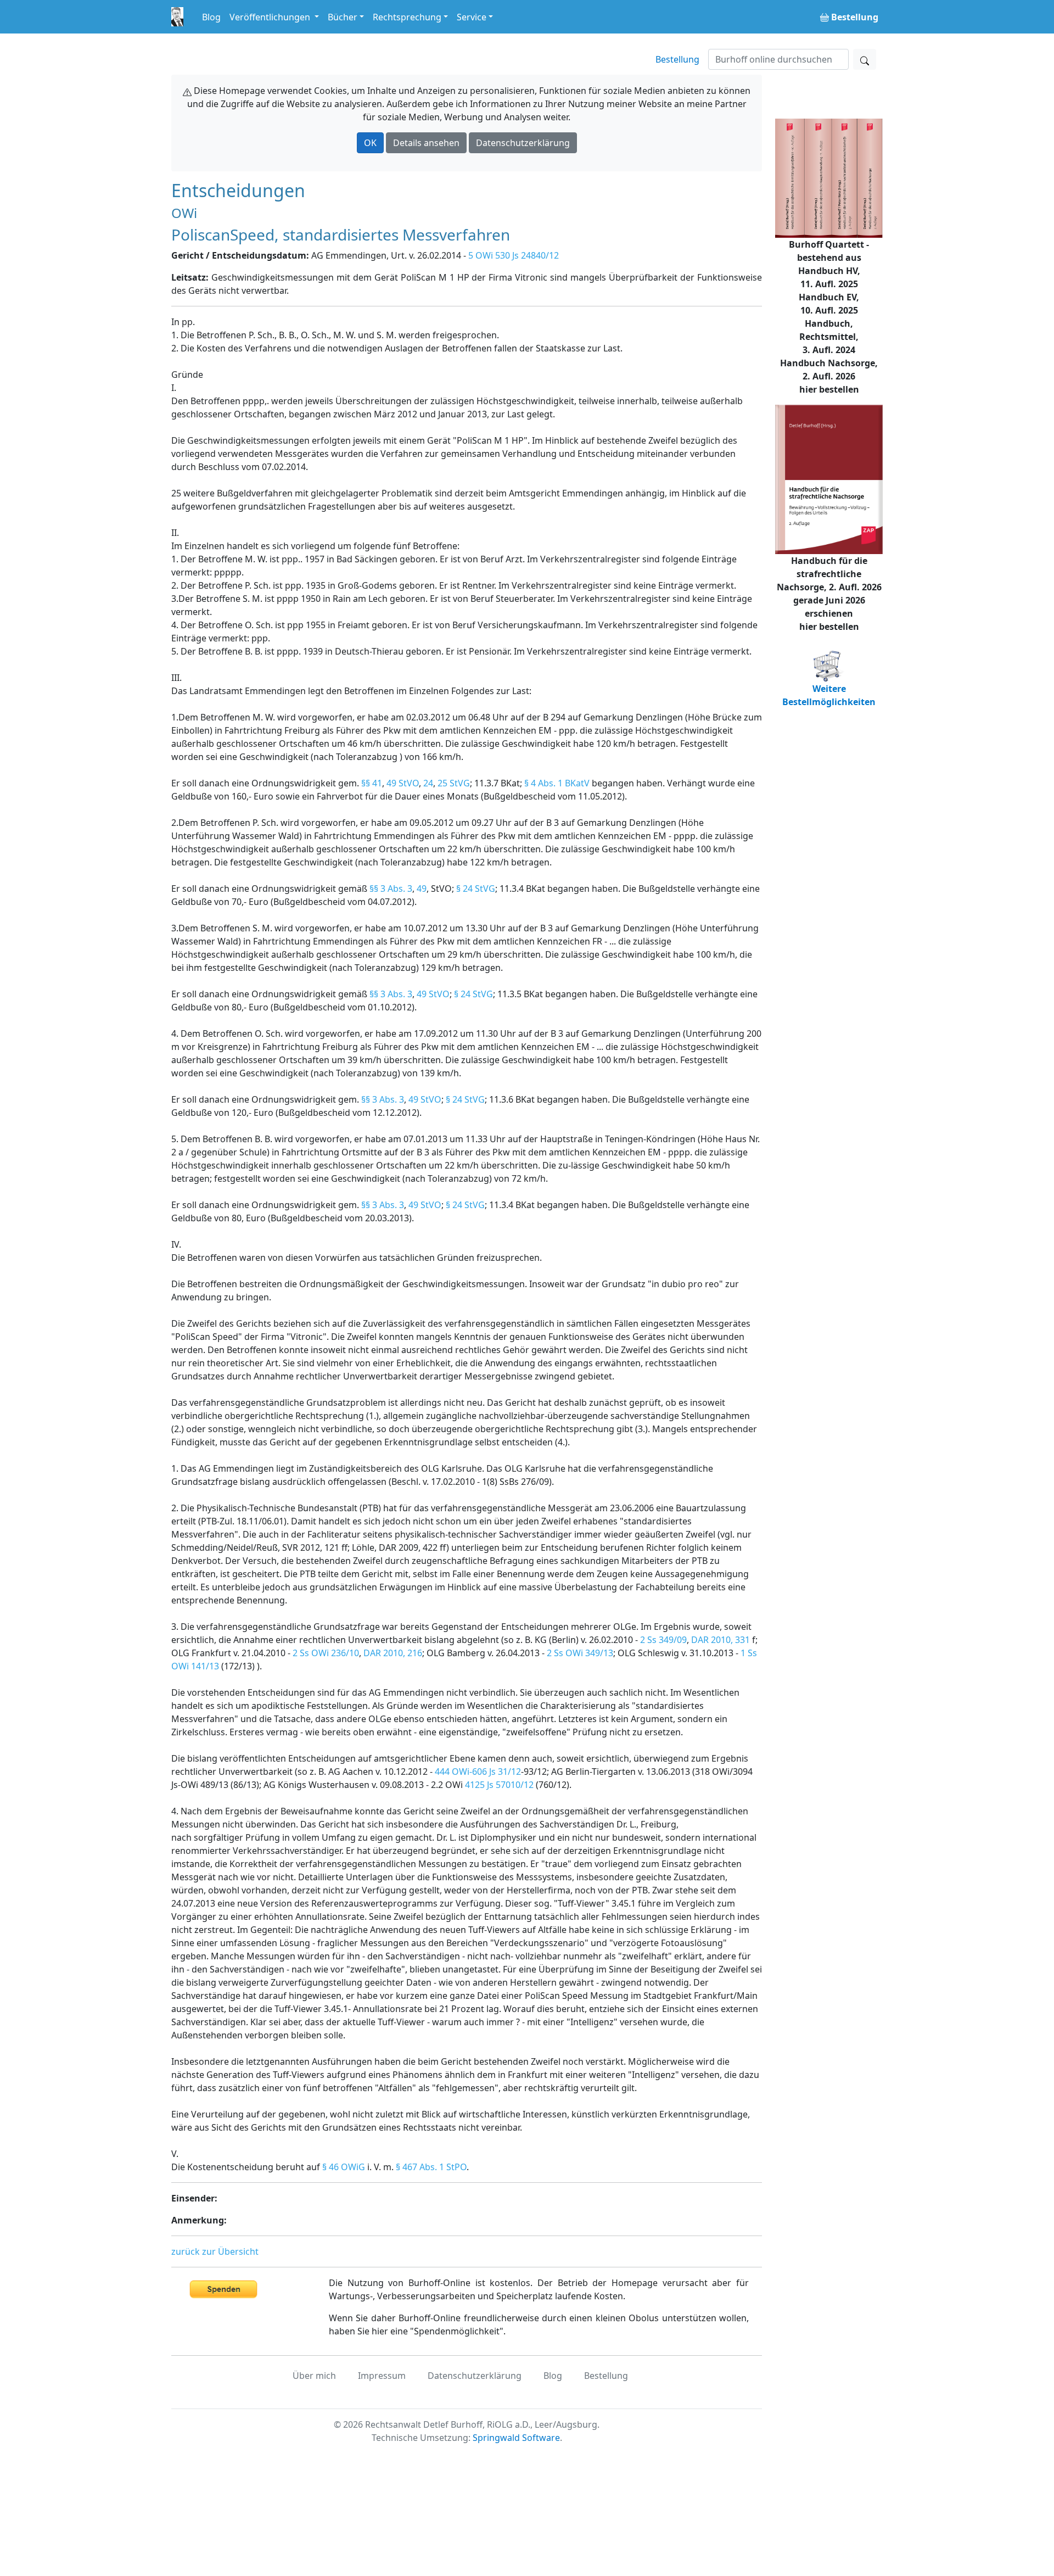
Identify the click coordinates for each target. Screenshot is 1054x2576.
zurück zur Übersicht (215, 2251)
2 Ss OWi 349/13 (580, 1653)
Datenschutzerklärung (523, 143)
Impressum (382, 2376)
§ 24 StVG (476, 889)
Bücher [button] (343, 17)
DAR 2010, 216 (393, 1653)
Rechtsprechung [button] (407, 17)
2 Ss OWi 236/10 (326, 1653)
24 (428, 783)
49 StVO (403, 783)
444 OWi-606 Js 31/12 (478, 1772)
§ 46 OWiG (344, 2167)
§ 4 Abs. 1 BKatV (557, 783)
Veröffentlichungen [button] (271, 17)
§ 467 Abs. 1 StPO (431, 2167)
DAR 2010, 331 (721, 1640)
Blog (211, 17)
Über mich (314, 2376)
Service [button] (472, 17)
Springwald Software (516, 2438)
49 (422, 889)
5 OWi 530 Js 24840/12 (514, 255)
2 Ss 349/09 (663, 1640)
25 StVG (454, 783)
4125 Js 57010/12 (499, 1785)
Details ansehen (426, 143)
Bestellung (677, 59)
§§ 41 (372, 783)
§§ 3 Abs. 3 (391, 889)
